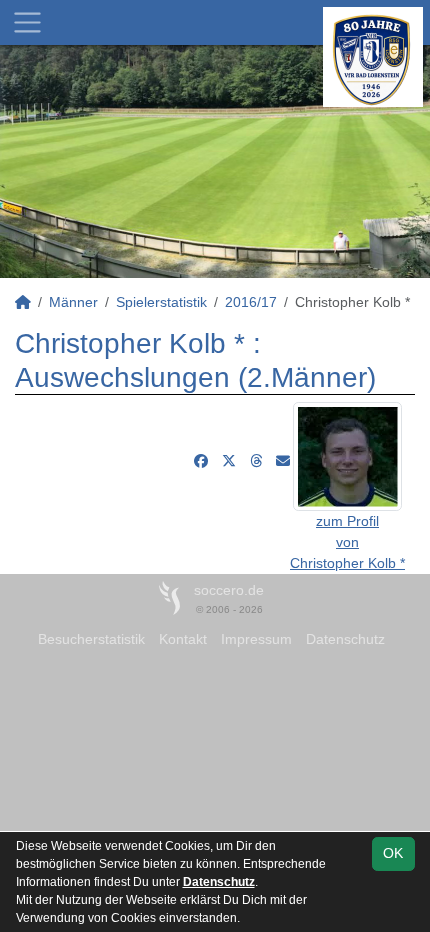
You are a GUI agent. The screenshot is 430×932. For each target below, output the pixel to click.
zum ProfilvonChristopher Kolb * (347, 542)
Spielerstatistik (161, 302)
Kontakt (183, 639)
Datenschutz (345, 639)
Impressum (256, 639)
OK (393, 853)
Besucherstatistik (91, 639)
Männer (73, 302)
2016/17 (251, 302)
